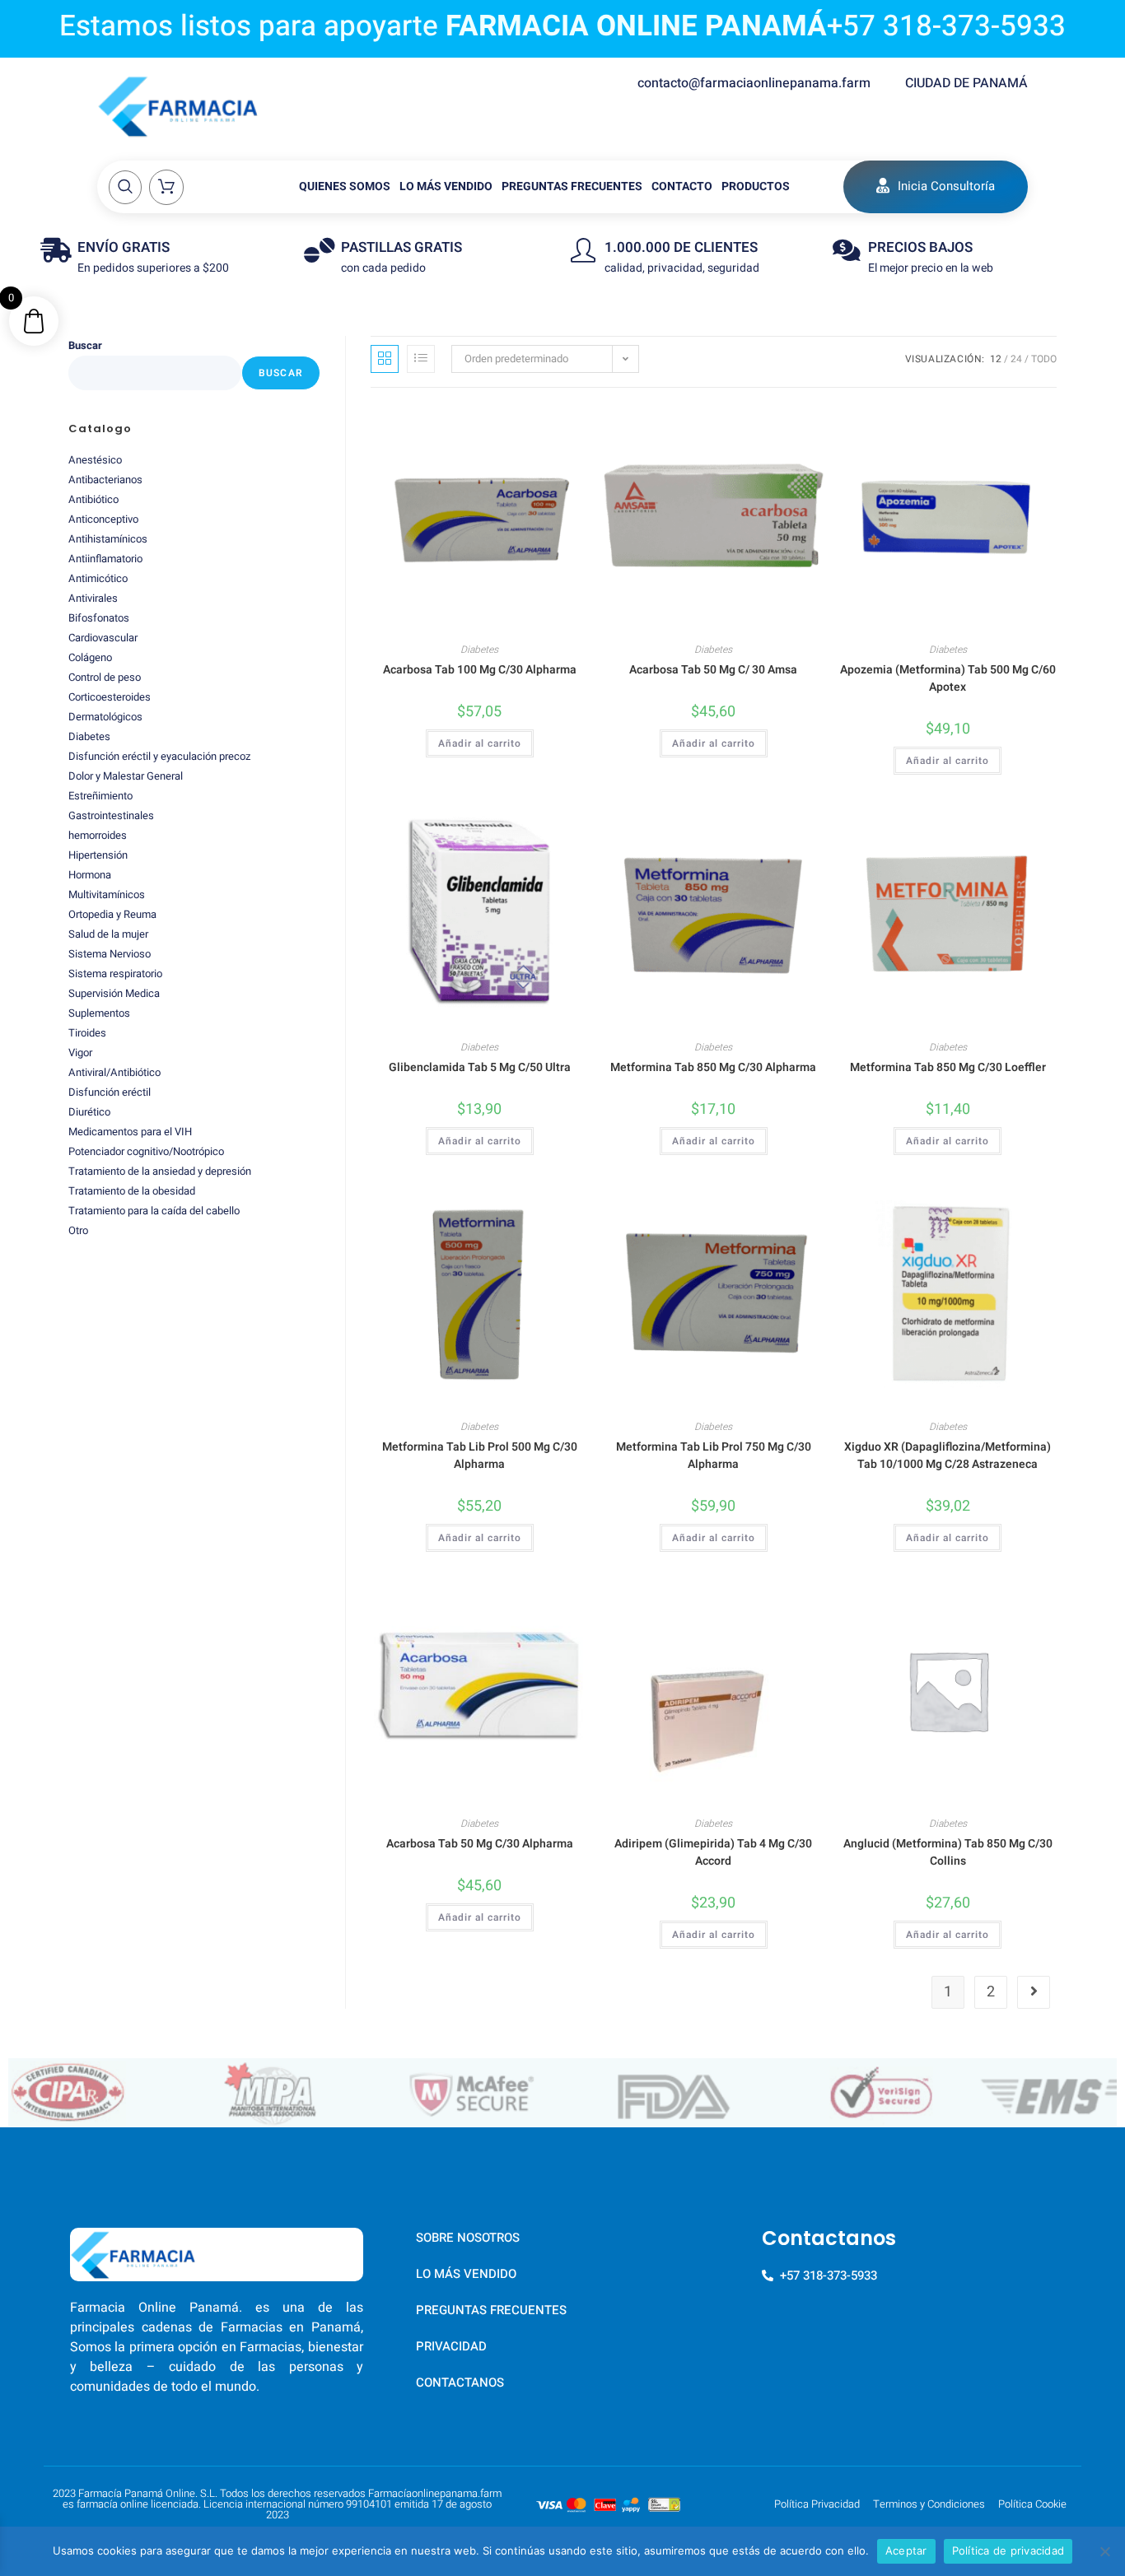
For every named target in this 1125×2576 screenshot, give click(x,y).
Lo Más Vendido (446, 186)
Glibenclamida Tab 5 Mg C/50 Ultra (480, 1067)
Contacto (682, 186)
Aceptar (906, 2550)
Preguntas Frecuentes (572, 186)
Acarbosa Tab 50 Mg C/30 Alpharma (480, 1844)
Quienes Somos (345, 186)
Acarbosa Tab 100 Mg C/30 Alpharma (480, 670)
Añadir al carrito (480, 743)
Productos (756, 186)
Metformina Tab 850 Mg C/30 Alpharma (713, 1067)
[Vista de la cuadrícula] (385, 359)
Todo (1044, 359)
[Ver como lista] (421, 359)
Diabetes (479, 650)
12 (996, 359)
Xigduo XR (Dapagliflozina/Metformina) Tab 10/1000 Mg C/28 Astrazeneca (948, 1456)
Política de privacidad (1008, 2550)
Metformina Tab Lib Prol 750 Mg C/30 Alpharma (714, 1456)
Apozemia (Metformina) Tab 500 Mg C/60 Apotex (948, 678)
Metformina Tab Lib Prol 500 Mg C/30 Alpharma (480, 1456)
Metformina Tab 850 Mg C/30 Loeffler (948, 1067)
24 (1016, 359)
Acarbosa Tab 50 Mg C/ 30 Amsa (713, 670)
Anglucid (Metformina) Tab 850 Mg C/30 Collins (948, 1852)
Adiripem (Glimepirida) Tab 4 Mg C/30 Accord (713, 1852)
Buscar (85, 345)
